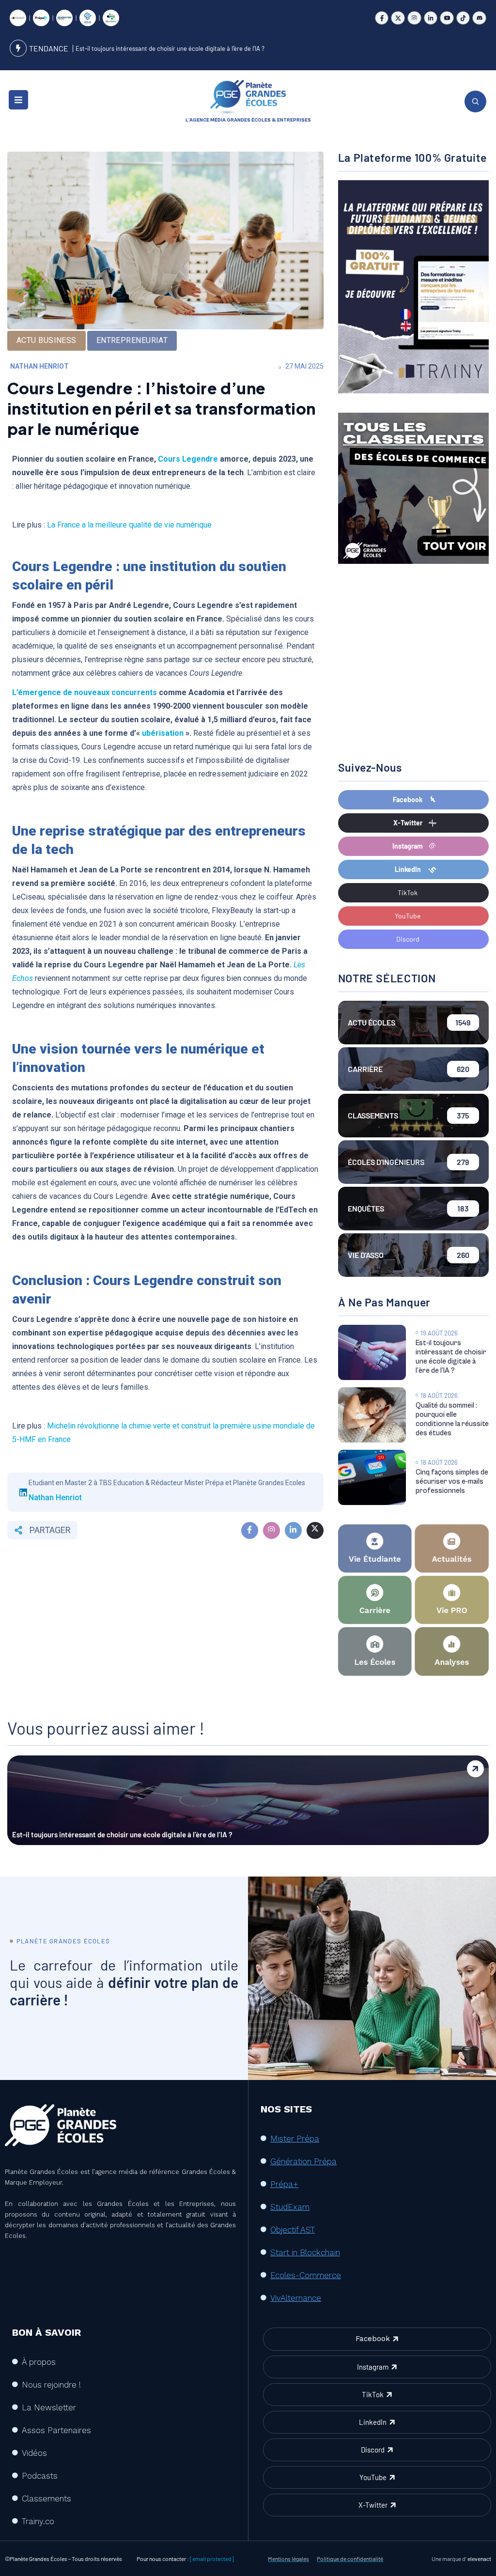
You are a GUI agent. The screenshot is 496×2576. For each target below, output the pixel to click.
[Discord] (479, 18)
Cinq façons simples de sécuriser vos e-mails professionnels (452, 1482)
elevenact (479, 2559)
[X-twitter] (398, 18)
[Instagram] (414, 18)
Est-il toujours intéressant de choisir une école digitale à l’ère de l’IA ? (170, 48)
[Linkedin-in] (431, 18)
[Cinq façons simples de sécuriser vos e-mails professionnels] (372, 1477)
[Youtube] (447, 18)
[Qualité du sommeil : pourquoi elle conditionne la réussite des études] (372, 1415)
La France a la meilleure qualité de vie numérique (129, 525)
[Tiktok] (463, 18)
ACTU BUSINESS (46, 340)
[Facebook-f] (382, 18)
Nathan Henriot (39, 366)
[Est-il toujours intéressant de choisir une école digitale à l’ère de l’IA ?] (372, 1352)
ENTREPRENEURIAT (132, 340)
